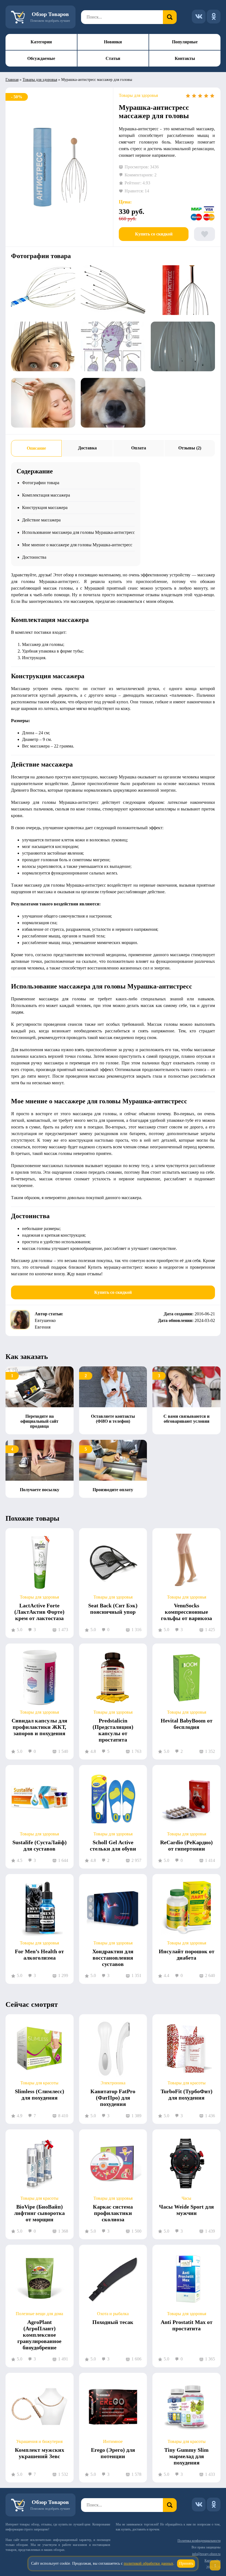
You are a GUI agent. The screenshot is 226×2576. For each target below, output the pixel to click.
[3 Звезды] (200, 96)
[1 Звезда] (188, 96)
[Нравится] (205, 234)
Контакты (185, 58)
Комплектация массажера (46, 495)
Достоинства (34, 557)
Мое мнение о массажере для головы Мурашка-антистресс (77, 545)
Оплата (139, 448)
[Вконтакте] (199, 17)
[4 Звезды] (206, 96)
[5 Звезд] (212, 96)
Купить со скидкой (154, 234)
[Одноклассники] (214, 17)
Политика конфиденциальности (199, 2541)
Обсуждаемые (41, 58)
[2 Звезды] (194, 96)
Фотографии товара (41, 483)
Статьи (113, 58)
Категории (41, 42)
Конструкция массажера (45, 507)
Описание (36, 448)
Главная (12, 80)
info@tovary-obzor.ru (206, 2554)
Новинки (113, 42)
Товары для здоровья (40, 80)
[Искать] (170, 17)
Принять (186, 2563)
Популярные (185, 42)
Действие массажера (41, 520)
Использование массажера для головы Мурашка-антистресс (78, 532)
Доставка (87, 448)
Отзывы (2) (190, 448)
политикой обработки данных (149, 2563)
